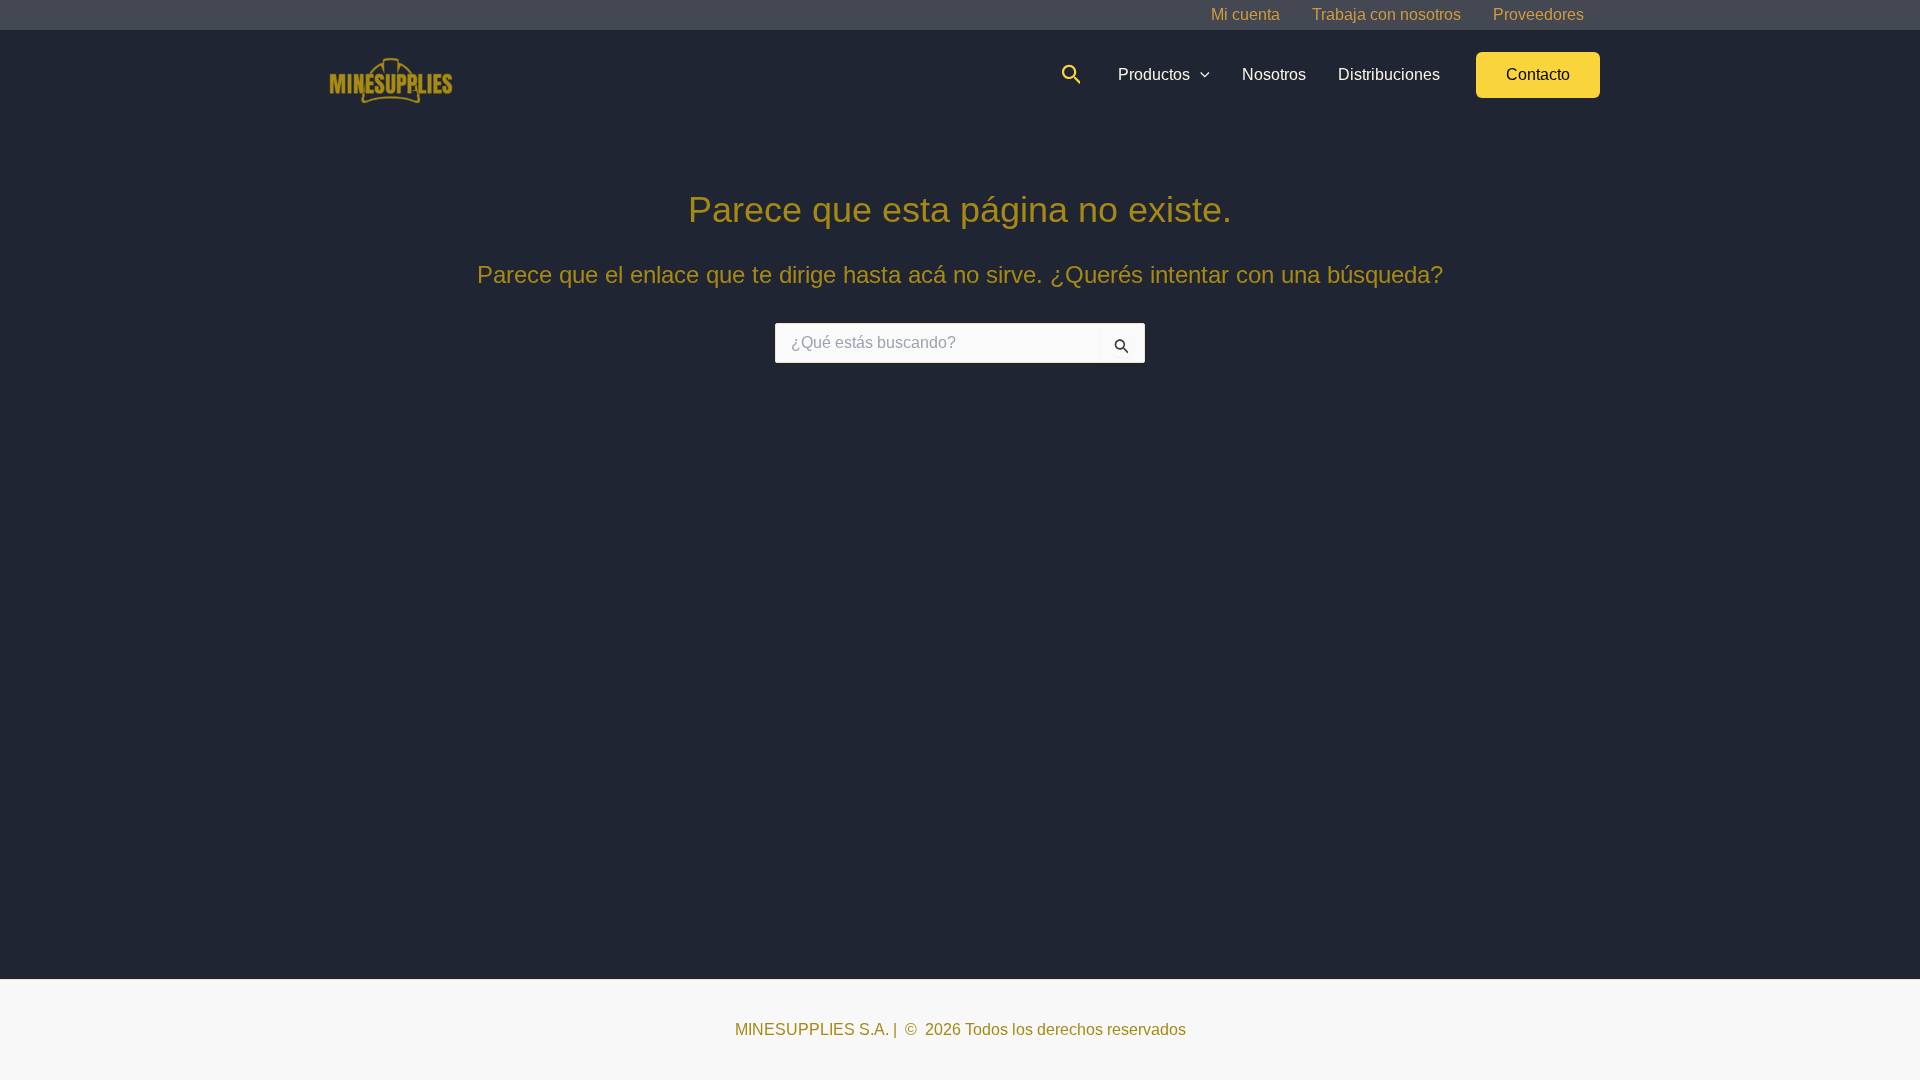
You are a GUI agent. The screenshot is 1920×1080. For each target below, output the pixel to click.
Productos (1154, 74)
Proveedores (1538, 14)
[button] (1072, 75)
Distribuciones (1389, 74)
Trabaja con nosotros (1386, 14)
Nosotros (1274, 74)
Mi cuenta (1245, 14)
